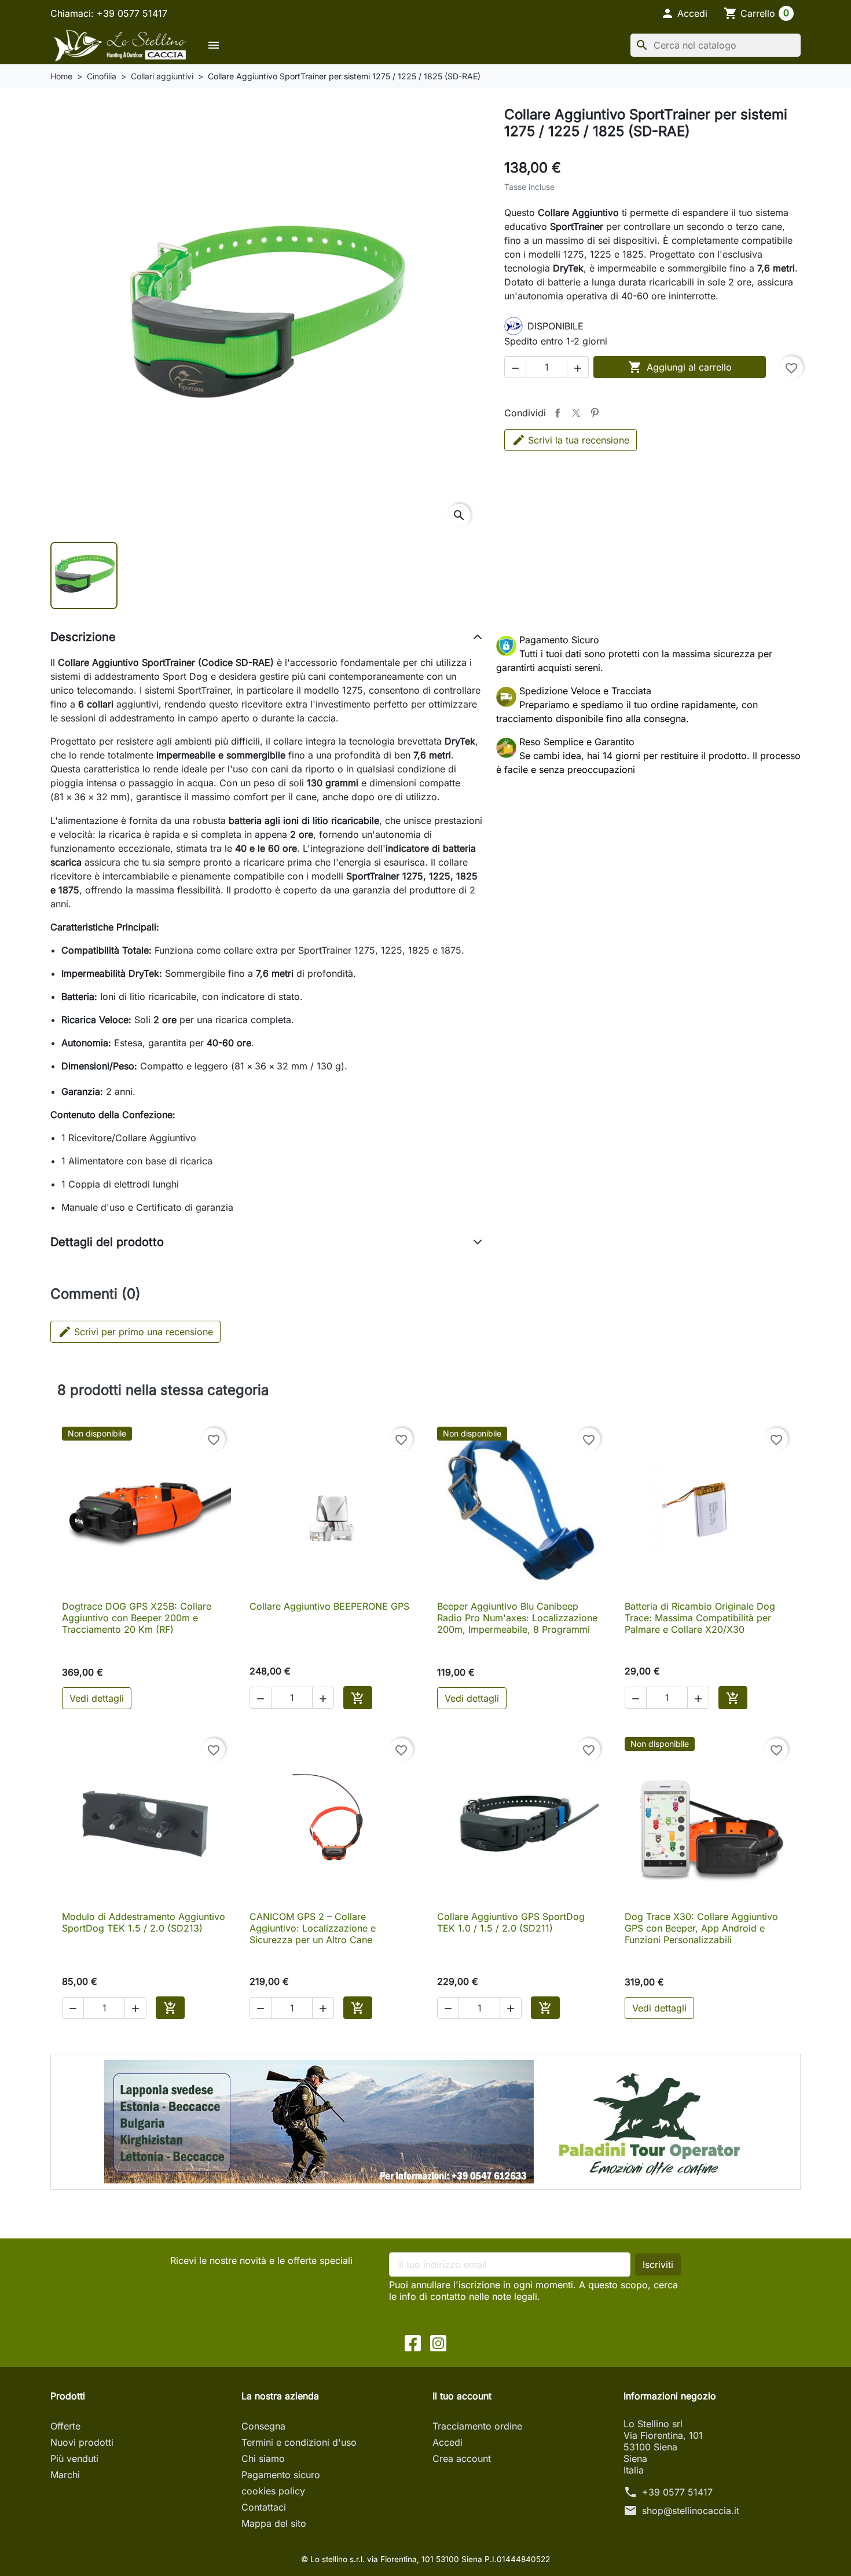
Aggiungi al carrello (680, 367)
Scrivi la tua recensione (579, 440)
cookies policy (273, 2491)
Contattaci (264, 2507)
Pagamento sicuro (281, 2475)
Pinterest (595, 413)
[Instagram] (438, 2342)
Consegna (263, 2426)
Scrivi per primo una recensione (135, 1332)
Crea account (462, 2458)
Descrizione (83, 637)
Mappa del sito (274, 2523)
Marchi (65, 2475)
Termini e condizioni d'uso (299, 2442)
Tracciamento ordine (477, 2426)
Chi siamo (263, 2458)
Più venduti (74, 2458)
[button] (684, 13)
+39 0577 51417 (677, 2492)
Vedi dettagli (97, 1698)
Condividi (557, 413)
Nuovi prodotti (82, 2442)
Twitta (576, 413)
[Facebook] (413, 2342)
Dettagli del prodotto (107, 1242)
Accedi (447, 2442)
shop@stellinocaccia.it (691, 2511)
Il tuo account (462, 2396)
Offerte (65, 2426)
